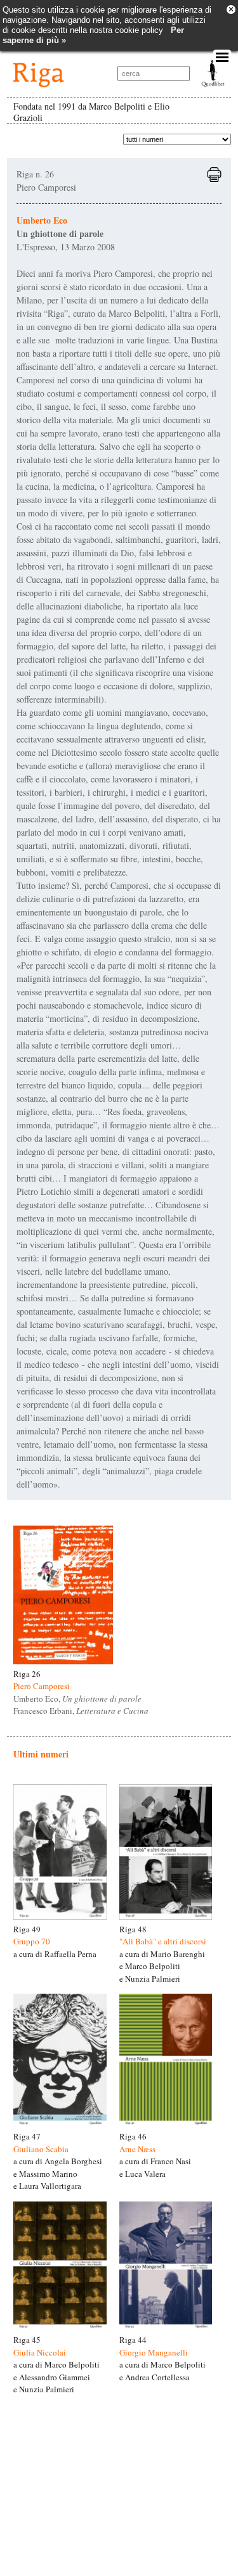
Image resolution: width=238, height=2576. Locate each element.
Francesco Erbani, (81, 1711)
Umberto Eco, (77, 1699)
